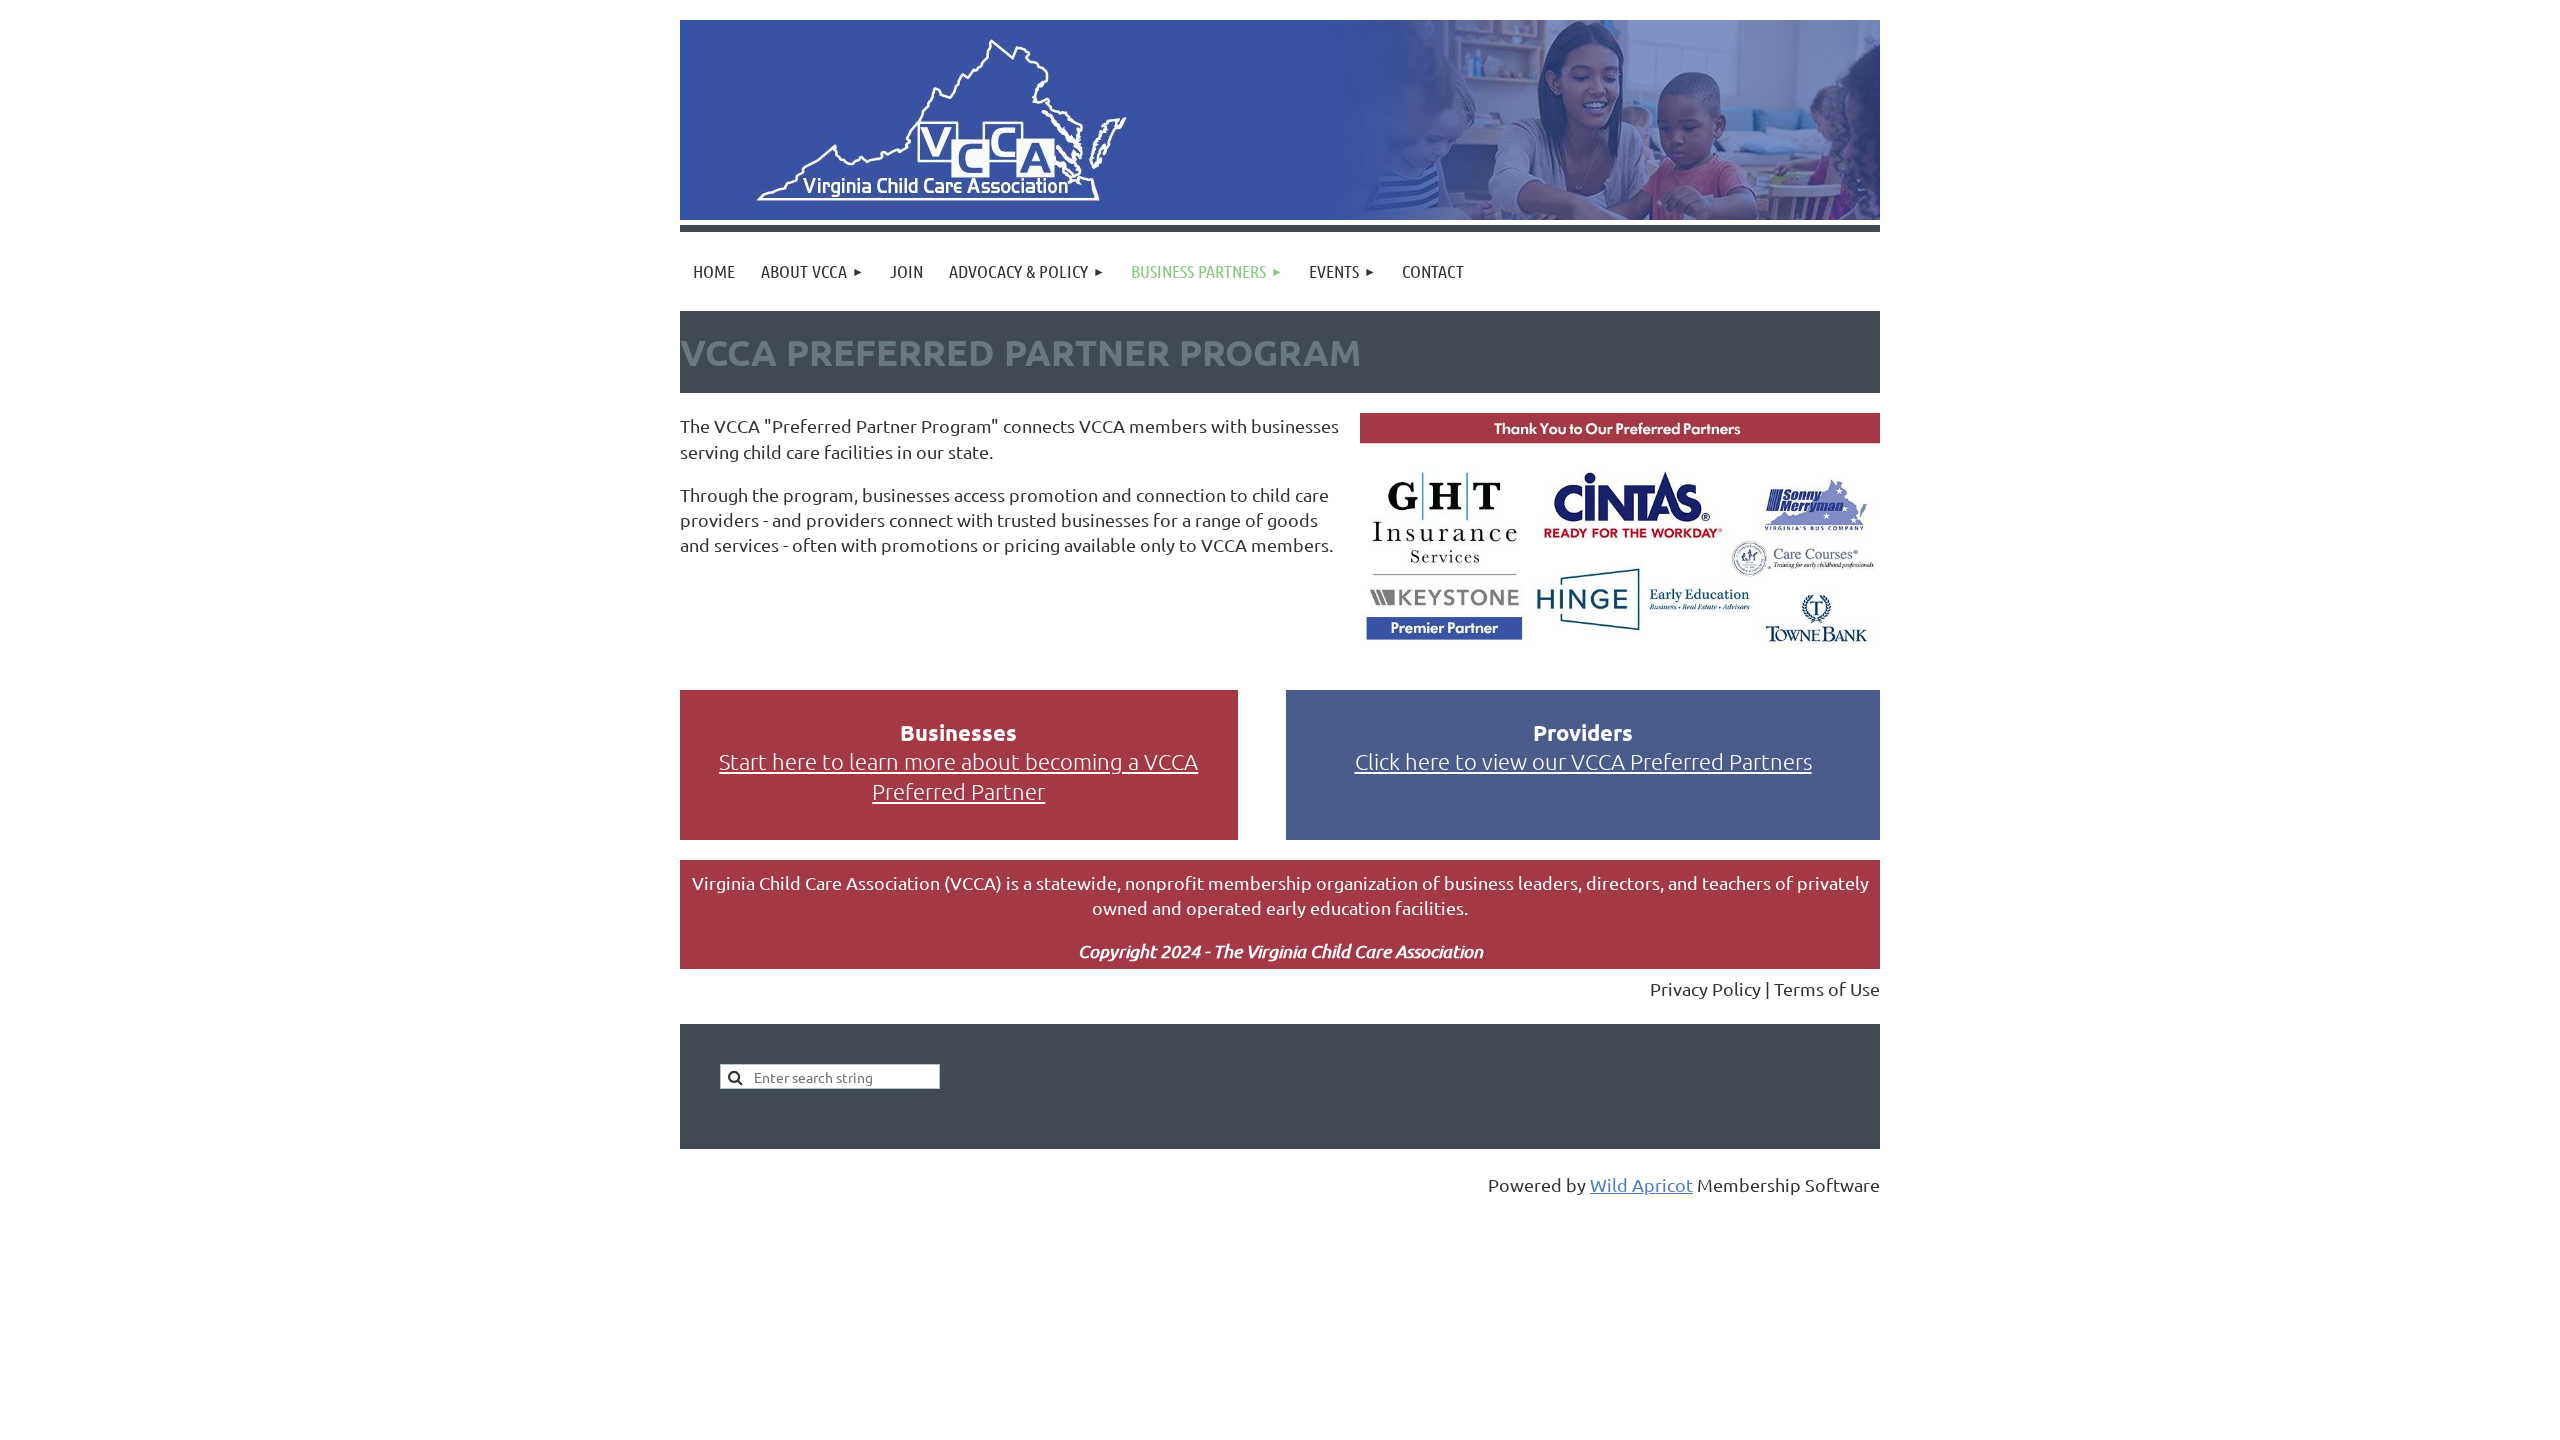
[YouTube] (829, 990)
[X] (739, 990)
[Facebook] (694, 990)
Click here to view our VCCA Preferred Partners (1583, 761)
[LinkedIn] (784, 990)
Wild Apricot (1641, 1184)
